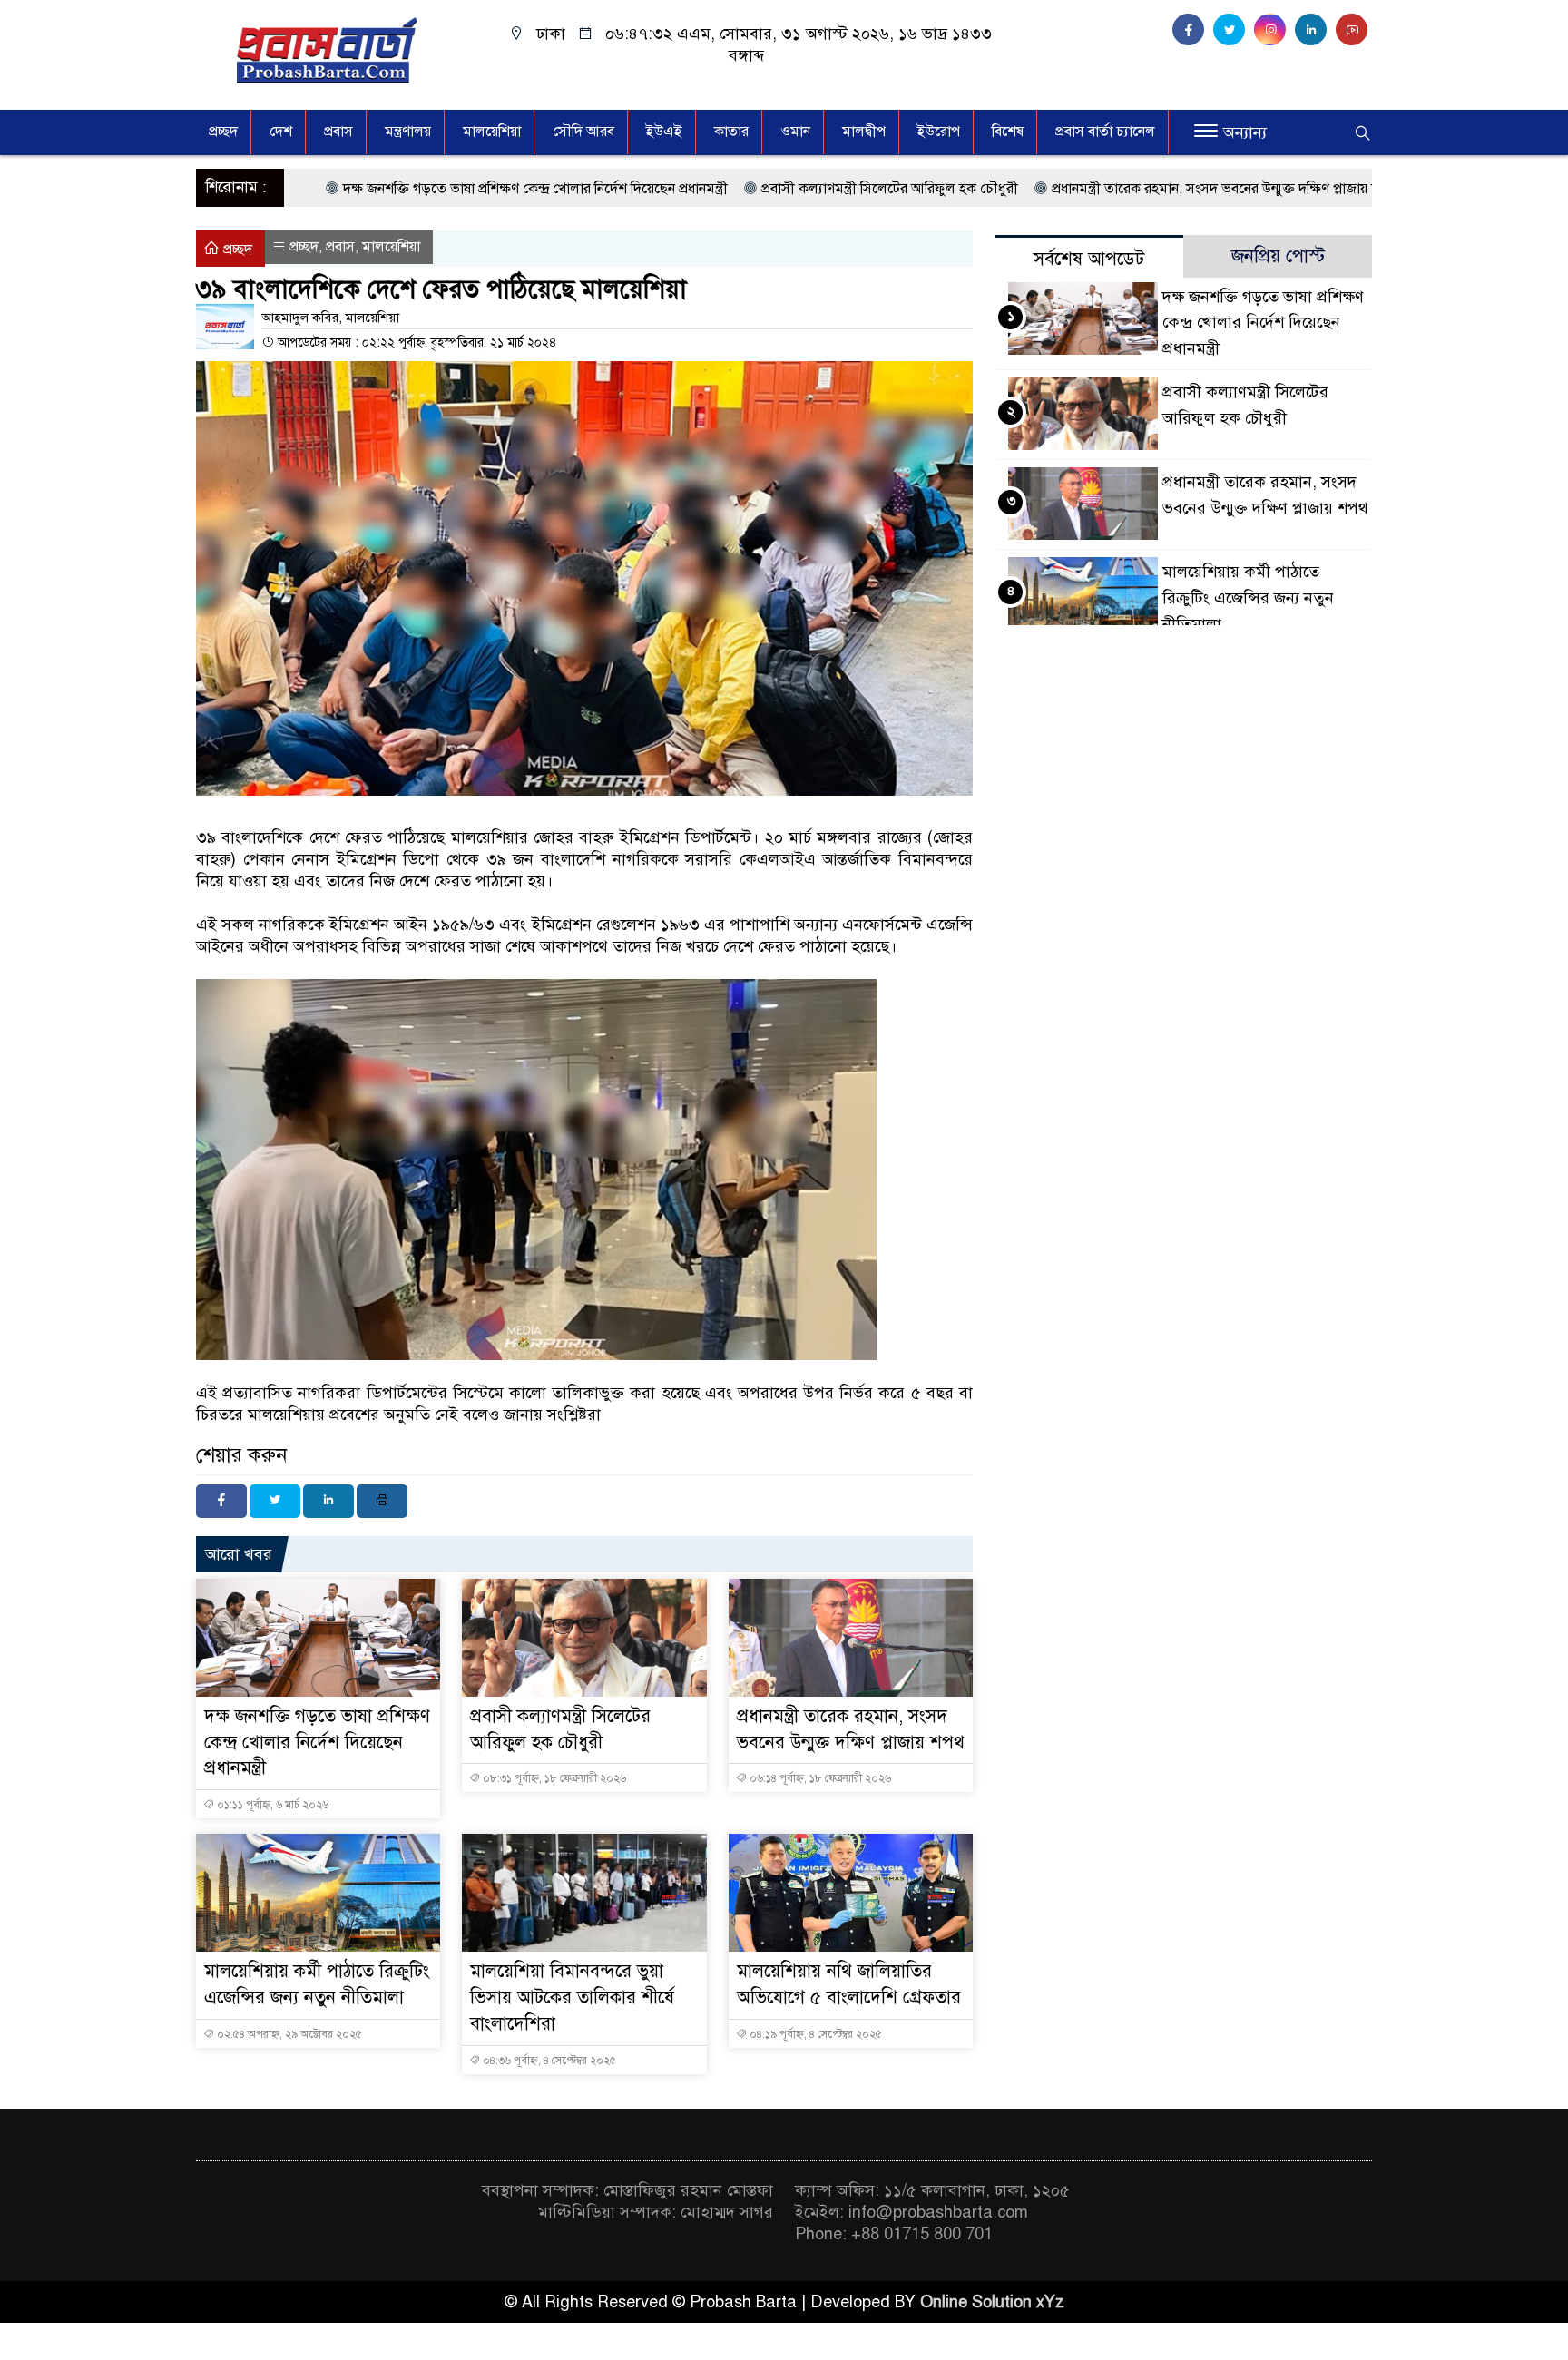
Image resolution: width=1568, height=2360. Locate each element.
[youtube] (1354, 30)
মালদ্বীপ (864, 132)
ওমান (795, 132)
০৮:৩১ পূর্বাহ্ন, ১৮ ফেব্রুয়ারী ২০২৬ (553, 1778)
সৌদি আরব (583, 132)
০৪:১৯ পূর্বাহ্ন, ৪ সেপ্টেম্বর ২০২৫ (814, 2034)
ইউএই (664, 132)
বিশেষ (1008, 132)
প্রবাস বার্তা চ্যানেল (1105, 132)
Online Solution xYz (992, 2302)
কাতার (731, 132)
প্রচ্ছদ (223, 132)
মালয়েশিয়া (492, 132)
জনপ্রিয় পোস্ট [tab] (1278, 256)
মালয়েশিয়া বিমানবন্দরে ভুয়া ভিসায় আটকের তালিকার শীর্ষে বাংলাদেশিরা (572, 1998)
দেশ (281, 132)
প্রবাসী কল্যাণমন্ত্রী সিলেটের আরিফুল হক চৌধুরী (731, 189)
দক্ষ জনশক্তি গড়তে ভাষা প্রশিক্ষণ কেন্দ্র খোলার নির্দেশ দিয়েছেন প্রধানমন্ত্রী (377, 189)
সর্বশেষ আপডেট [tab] (1089, 259)
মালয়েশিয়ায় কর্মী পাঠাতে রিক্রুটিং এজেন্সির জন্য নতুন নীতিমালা (1248, 598)
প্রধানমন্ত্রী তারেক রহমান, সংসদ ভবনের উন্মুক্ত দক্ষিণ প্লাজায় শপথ (1066, 189)
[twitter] (1234, 30)
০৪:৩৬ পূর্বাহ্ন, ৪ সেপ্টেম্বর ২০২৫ (548, 2061)
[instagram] (1274, 30)
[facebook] (1193, 30)
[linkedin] (1315, 30)
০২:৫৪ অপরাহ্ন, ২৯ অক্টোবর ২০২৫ (288, 2034)
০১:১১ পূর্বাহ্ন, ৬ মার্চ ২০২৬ (271, 1805)
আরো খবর (239, 1554)
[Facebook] (221, 1501)
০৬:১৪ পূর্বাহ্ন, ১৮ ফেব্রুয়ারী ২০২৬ (819, 1778)
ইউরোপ (939, 132)
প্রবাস (338, 132)
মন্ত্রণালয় (408, 132)
